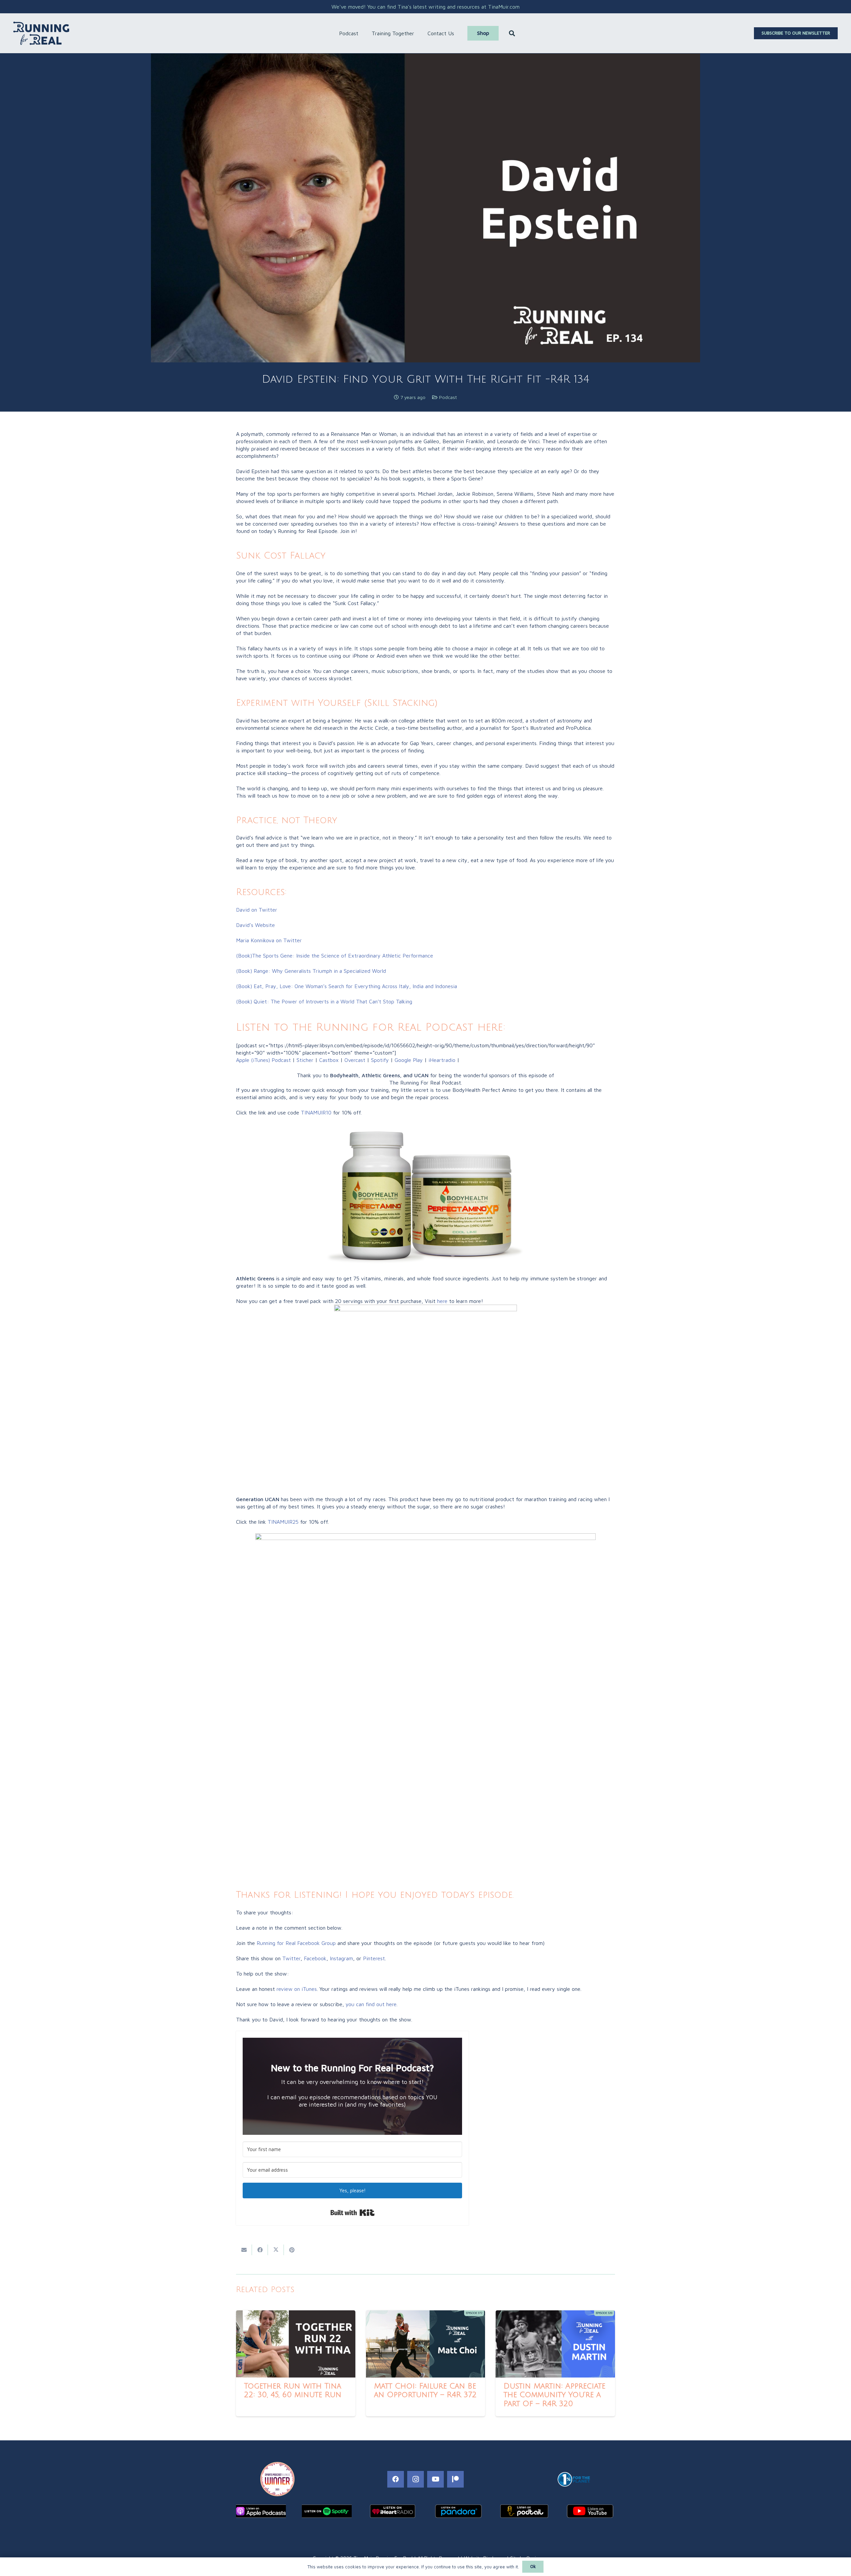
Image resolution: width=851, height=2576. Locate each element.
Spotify (380, 1060)
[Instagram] (416, 2479)
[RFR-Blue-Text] (41, 33)
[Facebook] (396, 2479)
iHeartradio (442, 1060)
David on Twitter (257, 910)
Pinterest (374, 1958)
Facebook (315, 1958)
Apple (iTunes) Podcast (263, 1060)
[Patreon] (455, 2479)
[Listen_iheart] (393, 2511)
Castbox (329, 1060)
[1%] (574, 2479)
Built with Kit (353, 2213)
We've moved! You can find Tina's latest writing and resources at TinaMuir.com (425, 7)
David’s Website (255, 925)
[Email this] (244, 2250)
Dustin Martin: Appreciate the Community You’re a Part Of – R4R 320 (554, 2395)
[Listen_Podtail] (524, 2511)
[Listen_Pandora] (458, 2511)
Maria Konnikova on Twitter (269, 940)
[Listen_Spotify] (327, 2511)
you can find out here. (372, 2004)
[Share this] (260, 2250)
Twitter (291, 1958)
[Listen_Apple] (261, 2511)
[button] (362, 33)
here (442, 1301)
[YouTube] (435, 2479)
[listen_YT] (590, 2511)
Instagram (341, 1958)
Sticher (304, 1060)
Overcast (355, 1060)
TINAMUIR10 (316, 1112)
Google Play (409, 1060)
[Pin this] (292, 2250)
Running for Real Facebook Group (296, 1943)
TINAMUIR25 (283, 1522)
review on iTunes (297, 1989)
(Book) (311, 971)
